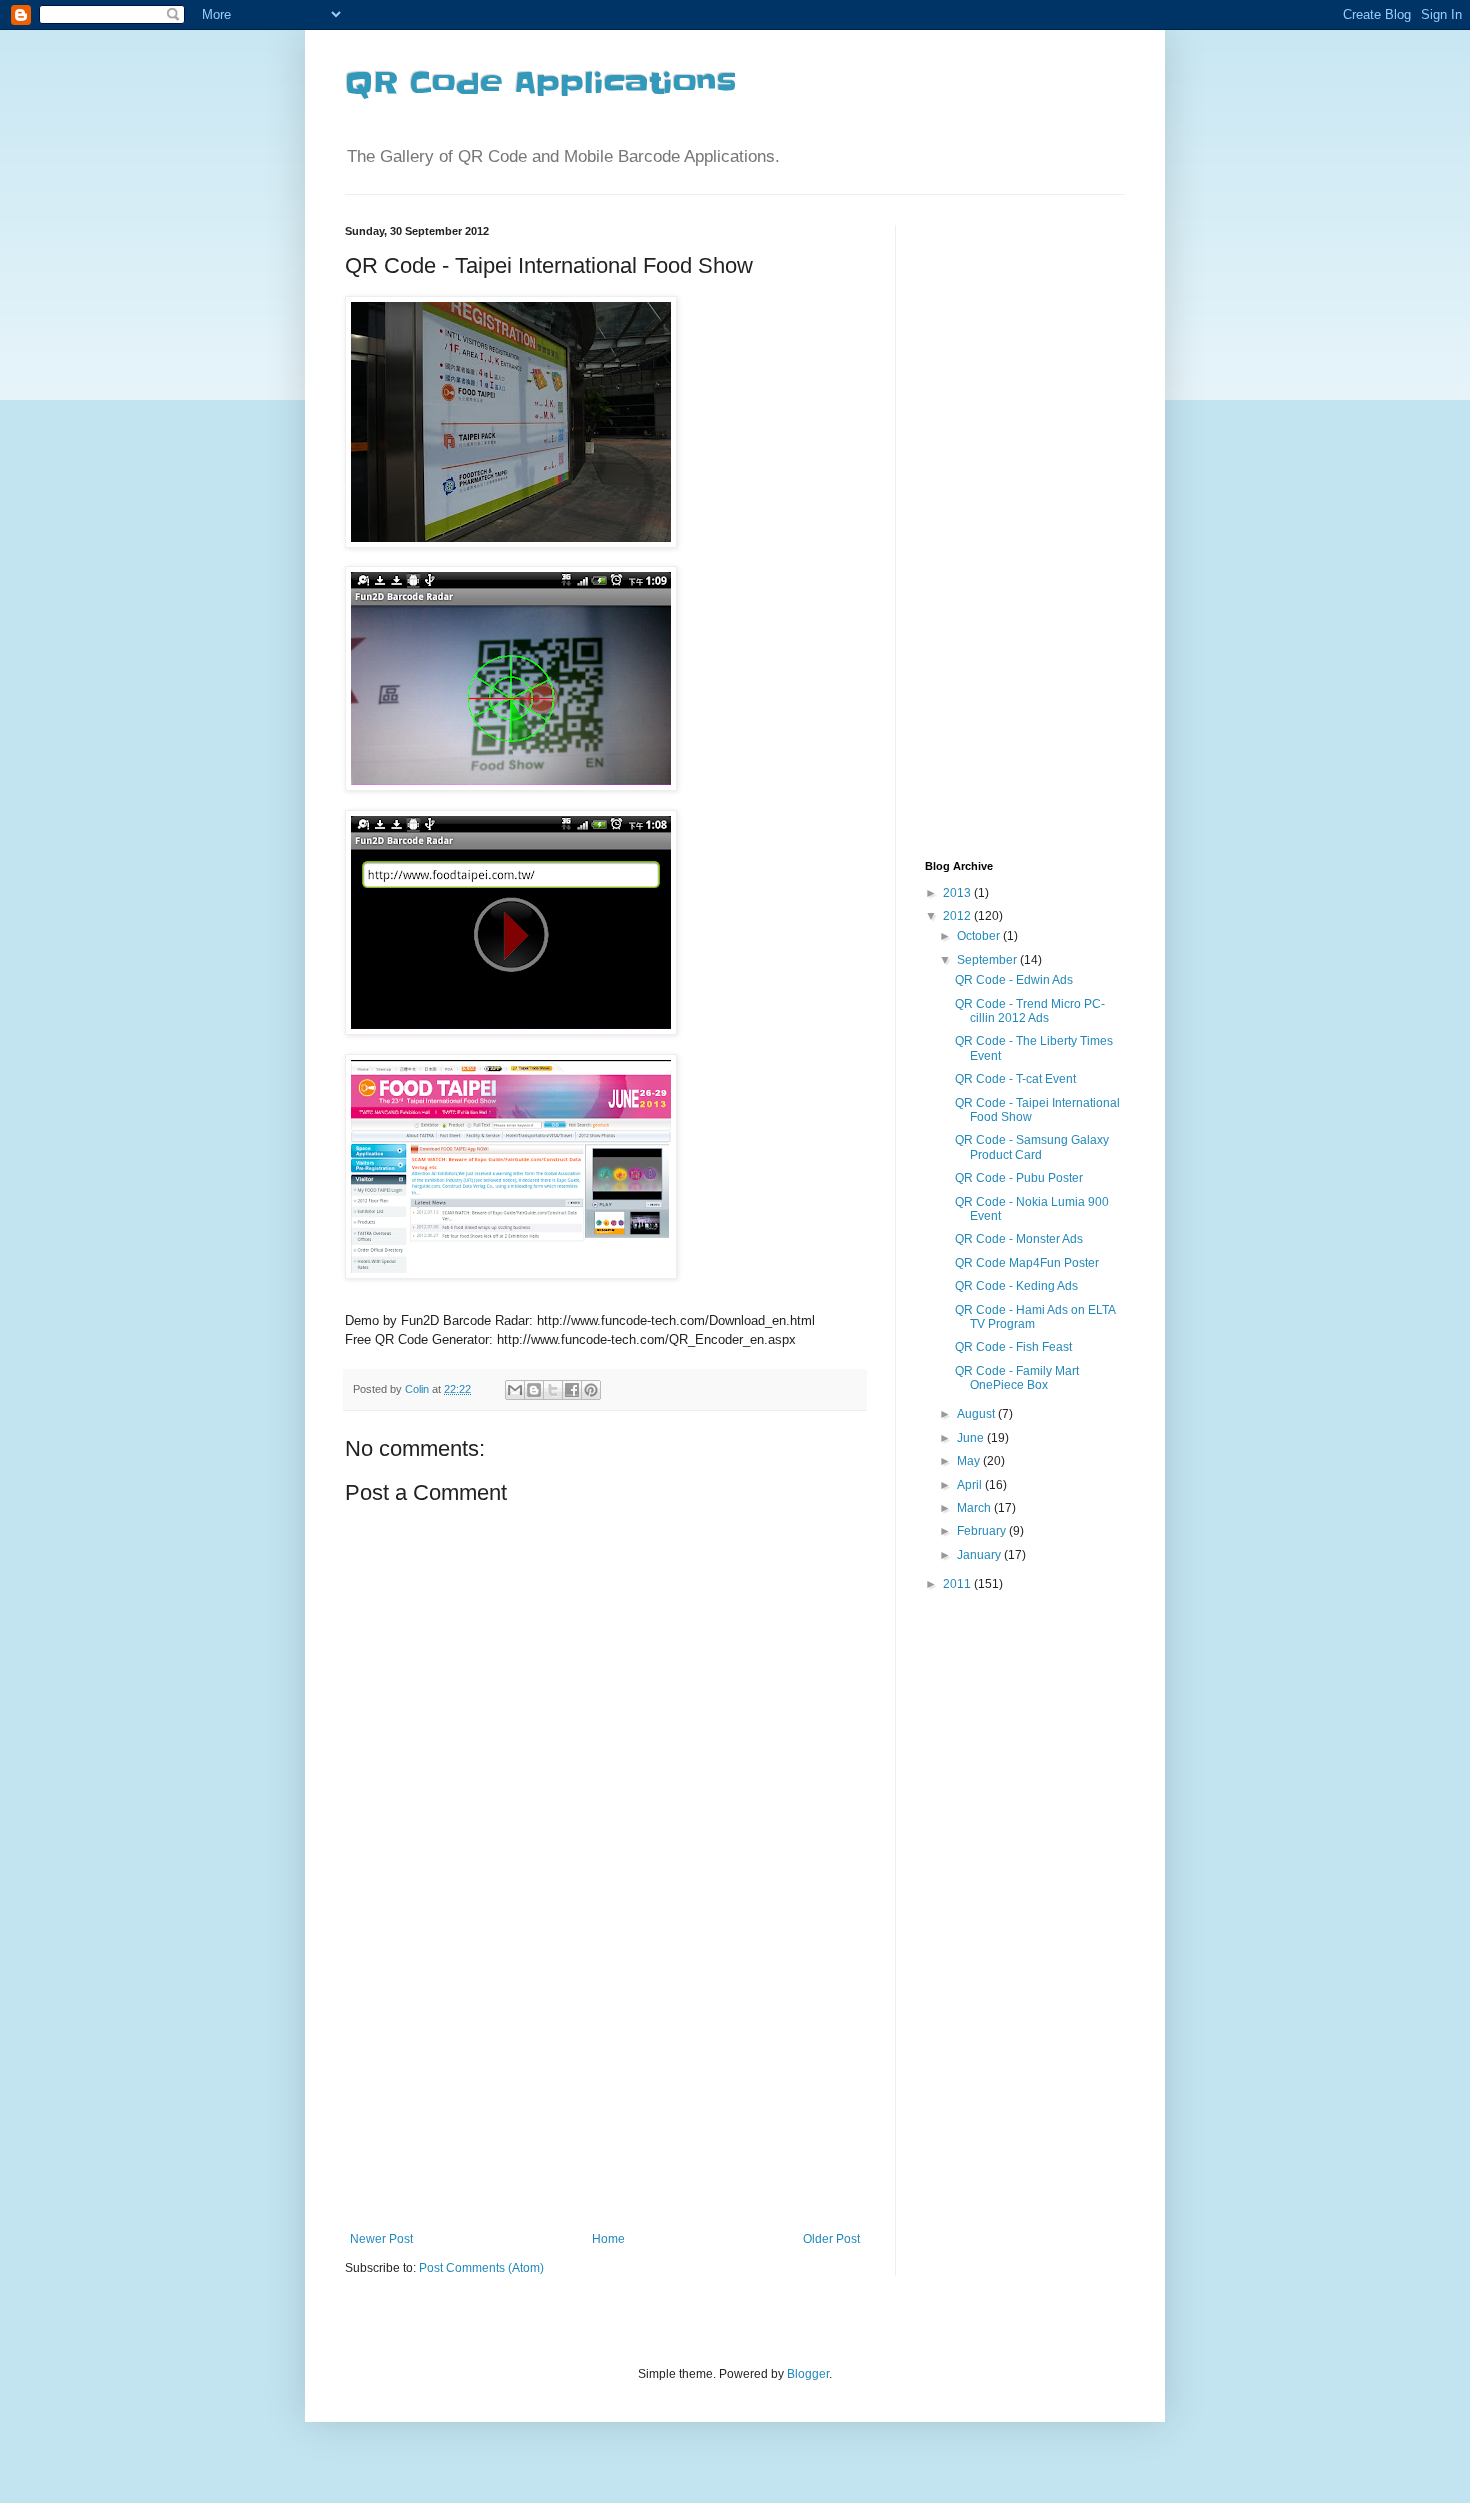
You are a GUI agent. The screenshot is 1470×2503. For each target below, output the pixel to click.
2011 (958, 1584)
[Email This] (515, 1390)
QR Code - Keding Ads (1016, 1286)
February (983, 1531)
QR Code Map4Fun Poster (1027, 1263)
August (977, 1414)
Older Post (831, 2239)
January (980, 1555)
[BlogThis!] (534, 1390)
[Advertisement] (605, 2082)
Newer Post (381, 2239)
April (971, 1485)
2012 (958, 916)
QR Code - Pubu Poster (1019, 1178)
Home (608, 2239)
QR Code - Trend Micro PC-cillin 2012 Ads (1030, 1011)
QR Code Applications (540, 83)
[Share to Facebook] (572, 1390)
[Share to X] (553, 1390)
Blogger (808, 2374)
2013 (958, 893)
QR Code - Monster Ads (1019, 1239)
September (988, 960)
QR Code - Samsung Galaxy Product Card (1032, 1147)
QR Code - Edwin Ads (1014, 980)
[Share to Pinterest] (591, 1390)
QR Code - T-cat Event (1015, 1079)
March (975, 1508)
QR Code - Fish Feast (1013, 1347)
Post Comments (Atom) (481, 2268)
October (980, 936)
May (970, 1461)
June (972, 1438)
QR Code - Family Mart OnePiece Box (1017, 1378)
